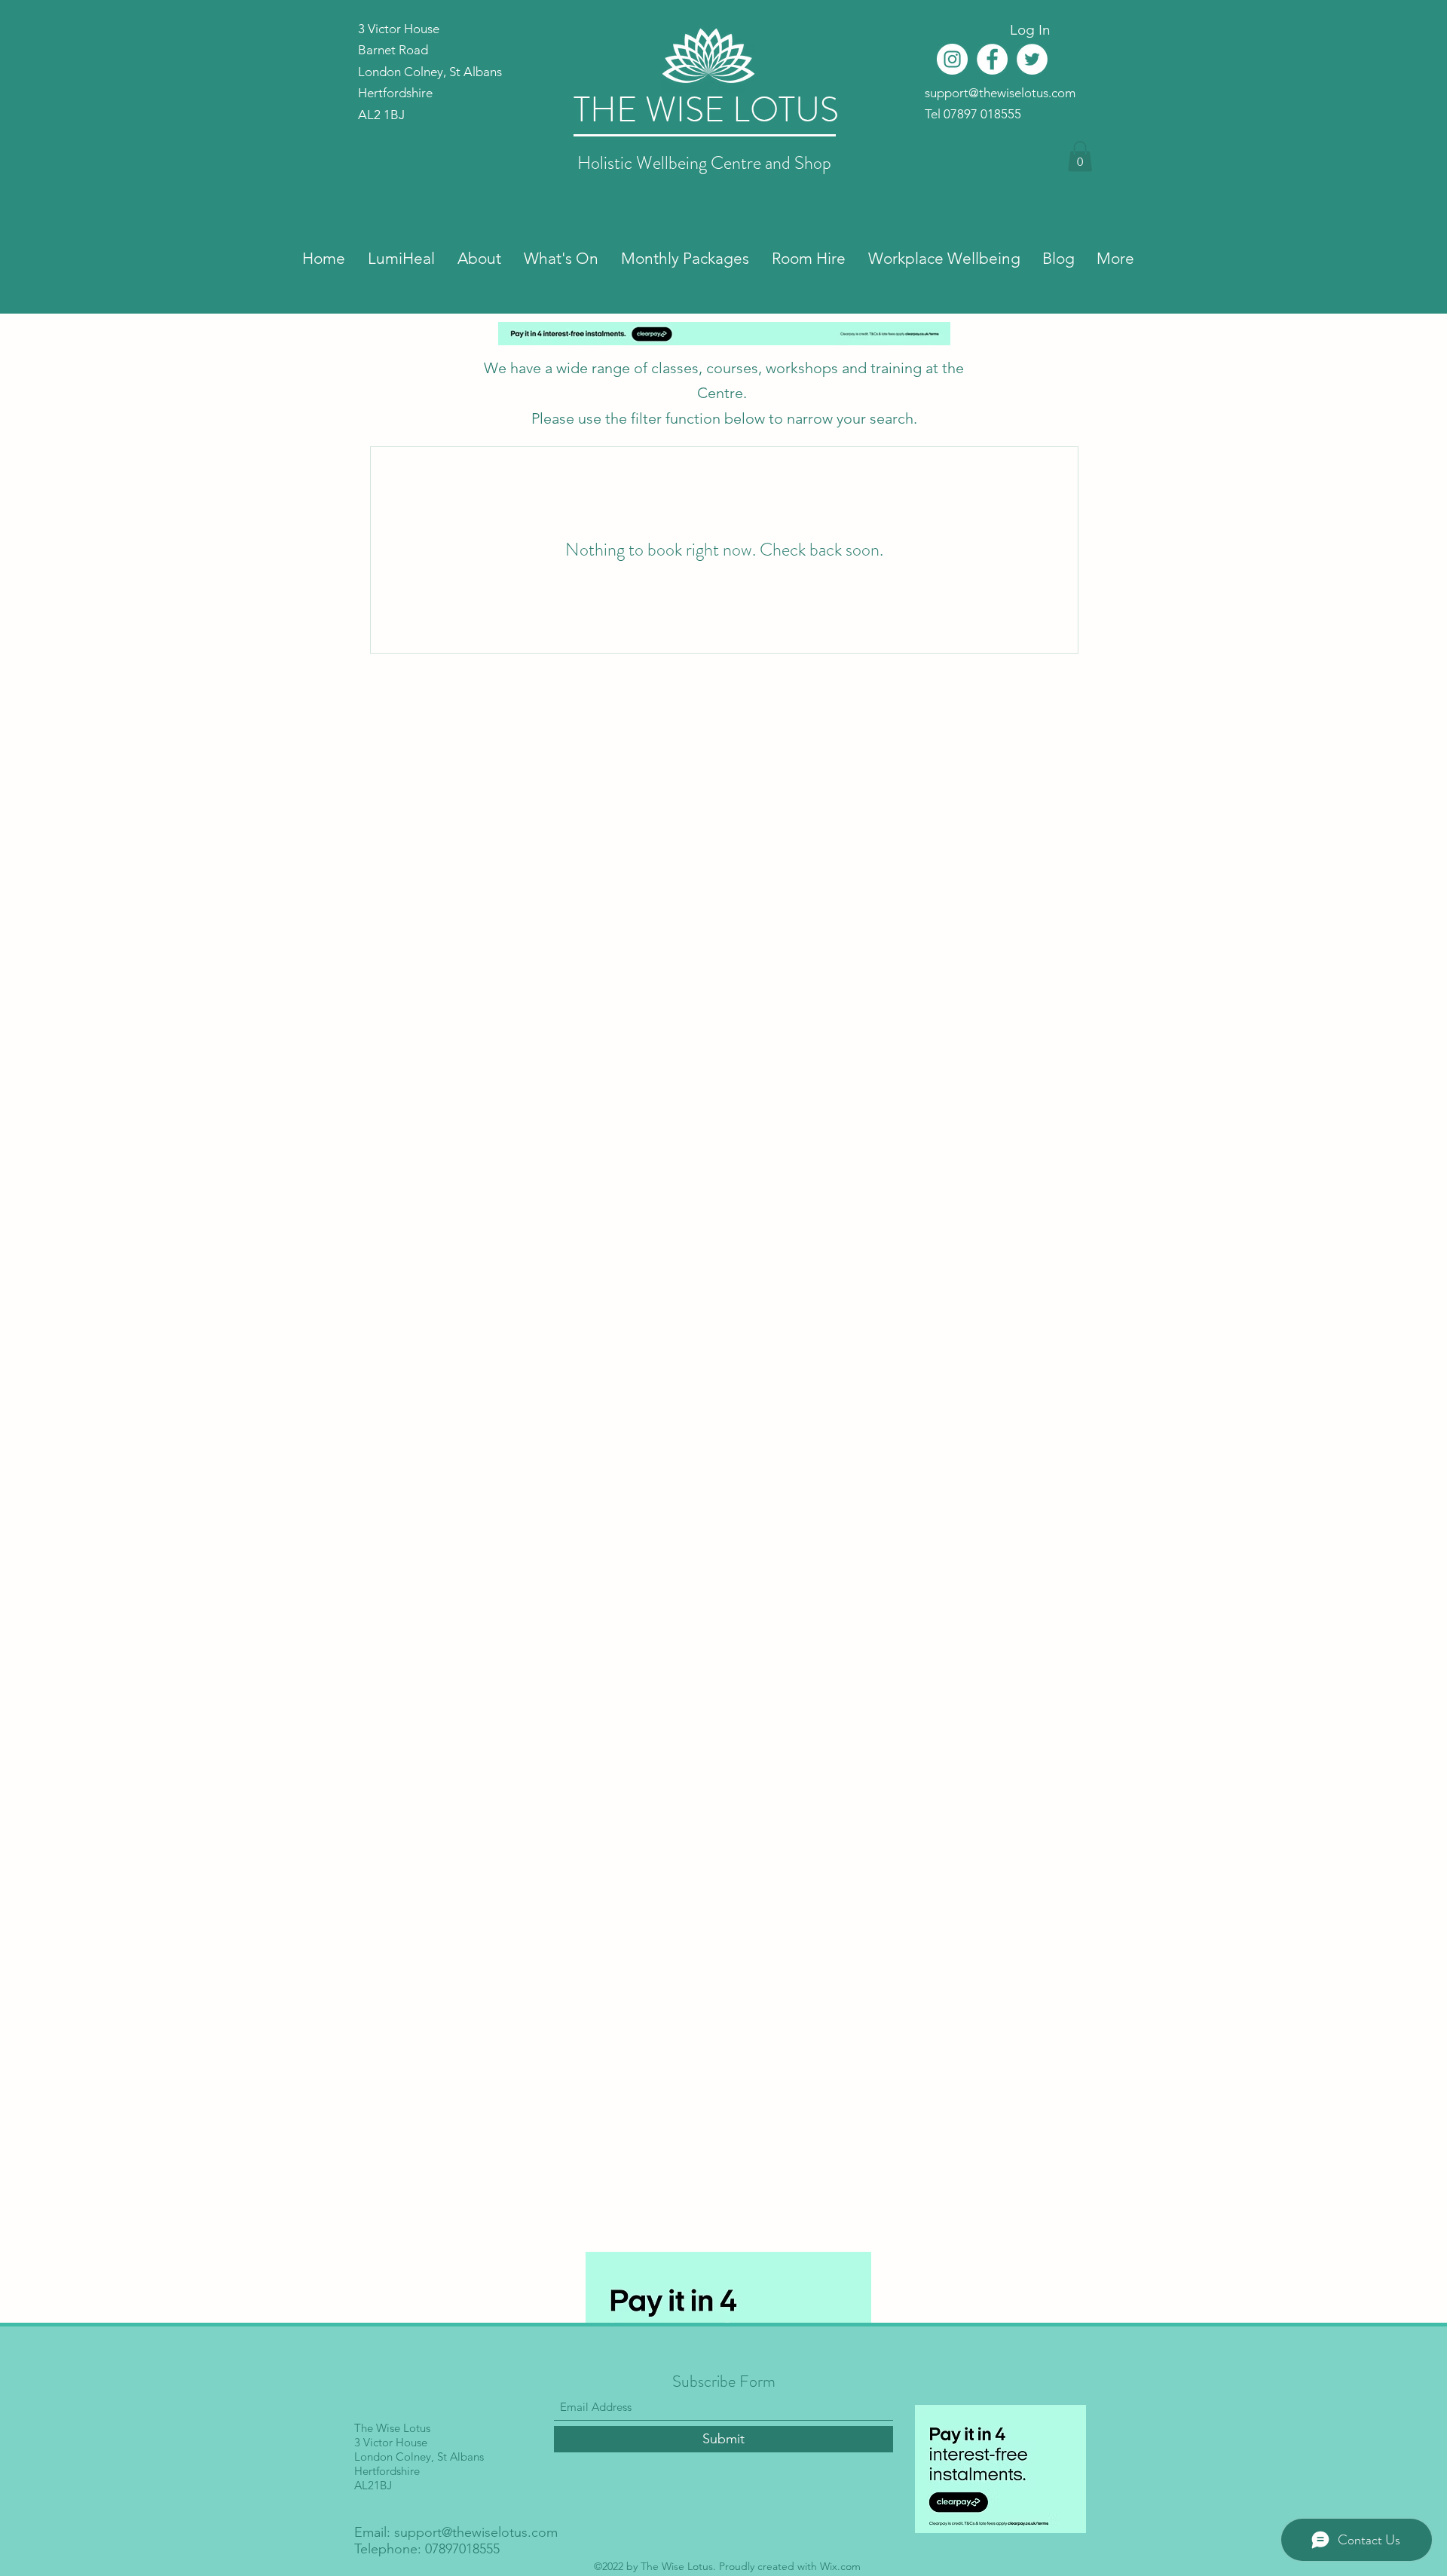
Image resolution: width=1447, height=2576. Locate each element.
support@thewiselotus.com (1000, 93)
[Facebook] (992, 59)
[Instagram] (952, 59)
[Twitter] (1032, 59)
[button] (1080, 156)
